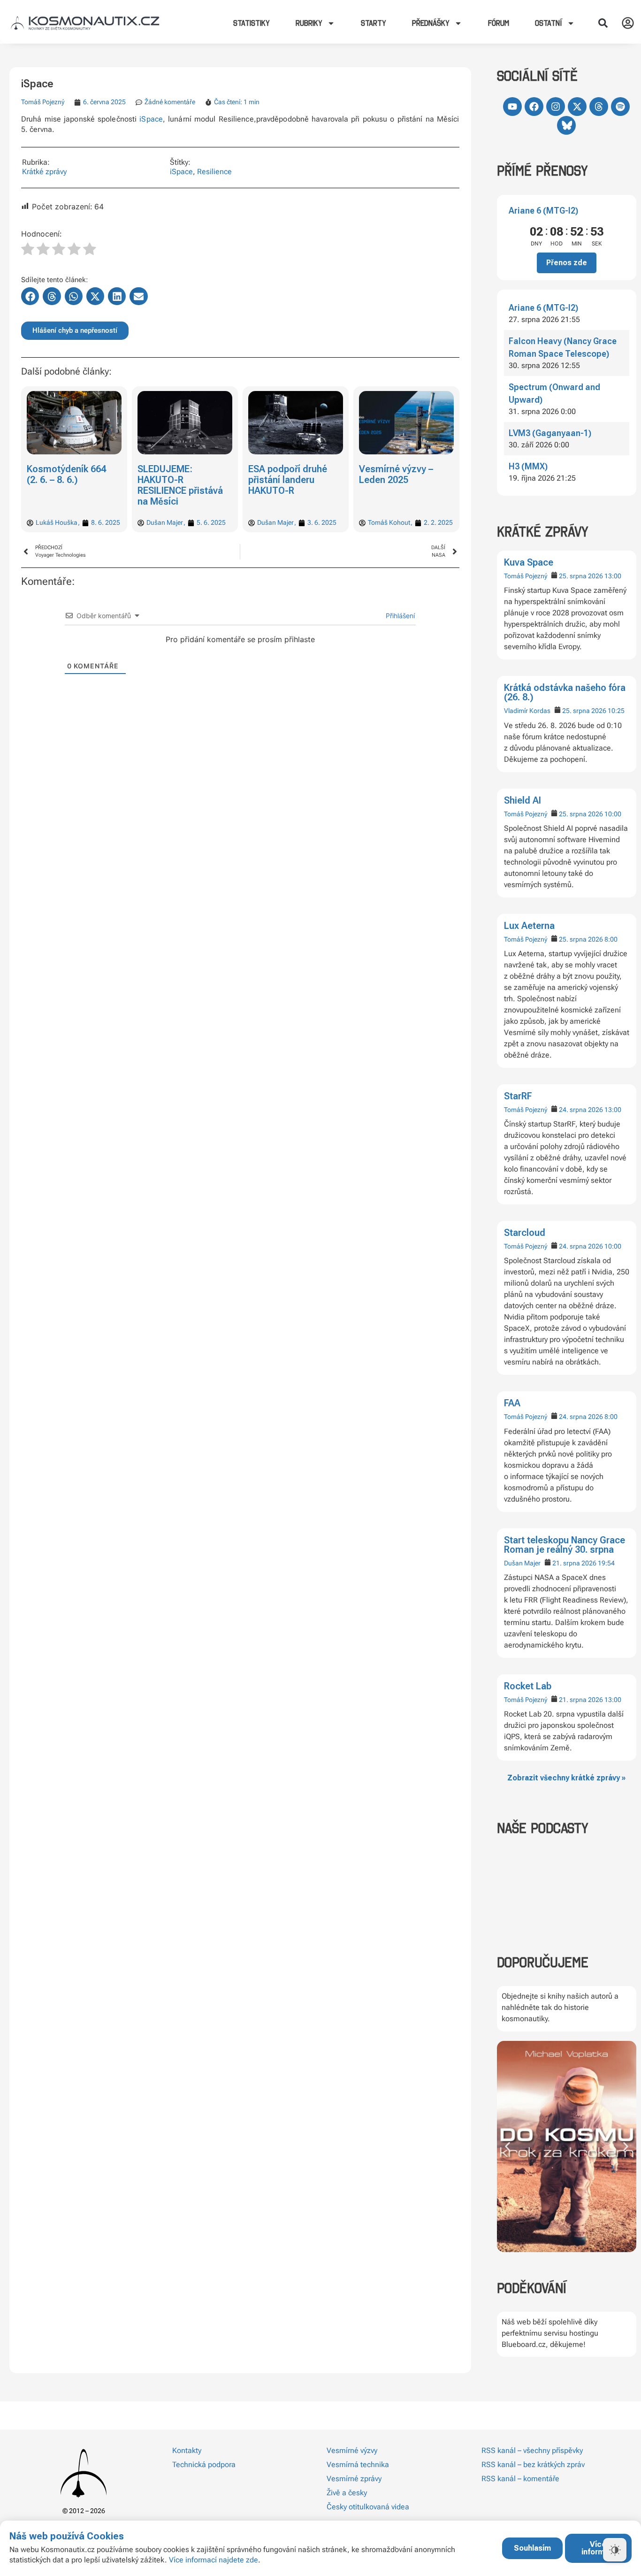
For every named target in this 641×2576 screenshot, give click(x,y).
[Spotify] (620, 107)
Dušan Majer (522, 1563)
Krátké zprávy (44, 172)
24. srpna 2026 (581, 1110)
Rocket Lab (528, 1686)
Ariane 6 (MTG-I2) (543, 211)
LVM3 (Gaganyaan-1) (550, 433)
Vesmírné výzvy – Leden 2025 (285, 474)
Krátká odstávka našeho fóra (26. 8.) (565, 692)
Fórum (499, 23)
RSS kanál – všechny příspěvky (532, 2450)
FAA (512, 1403)
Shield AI (523, 800)
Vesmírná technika (358, 2465)
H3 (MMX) (528, 466)
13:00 (613, 576)
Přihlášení (399, 616)
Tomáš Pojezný (526, 576)
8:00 (611, 939)
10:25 (616, 711)
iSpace (151, 119)
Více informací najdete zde (214, 2560)
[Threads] (599, 107)
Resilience (214, 172)
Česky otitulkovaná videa (368, 2507)
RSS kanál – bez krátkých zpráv (533, 2465)
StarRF (518, 1096)
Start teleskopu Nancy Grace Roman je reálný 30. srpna (565, 1545)
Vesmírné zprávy (354, 2479)
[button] (603, 23)
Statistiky (252, 23)
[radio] (28, 250)
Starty (374, 23)
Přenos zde (567, 263)
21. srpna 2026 (574, 1563)
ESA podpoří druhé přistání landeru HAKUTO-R (177, 480)
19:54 (606, 1563)
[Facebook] (534, 107)
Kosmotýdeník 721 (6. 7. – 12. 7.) (399, 474)
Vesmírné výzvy (352, 2450)
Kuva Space (529, 562)
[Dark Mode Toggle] (615, 2550)
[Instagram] (556, 107)
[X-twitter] (577, 107)
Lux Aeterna (529, 926)
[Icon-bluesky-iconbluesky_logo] (566, 125)
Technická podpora (204, 2465)
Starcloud (525, 1233)
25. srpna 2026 (581, 576)
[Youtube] (512, 107)
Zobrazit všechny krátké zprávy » (566, 1778)
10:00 (613, 814)
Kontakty (187, 2450)
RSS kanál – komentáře (520, 2479)
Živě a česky (347, 2493)
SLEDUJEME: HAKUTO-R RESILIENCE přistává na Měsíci (69, 485)
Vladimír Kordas (527, 711)
